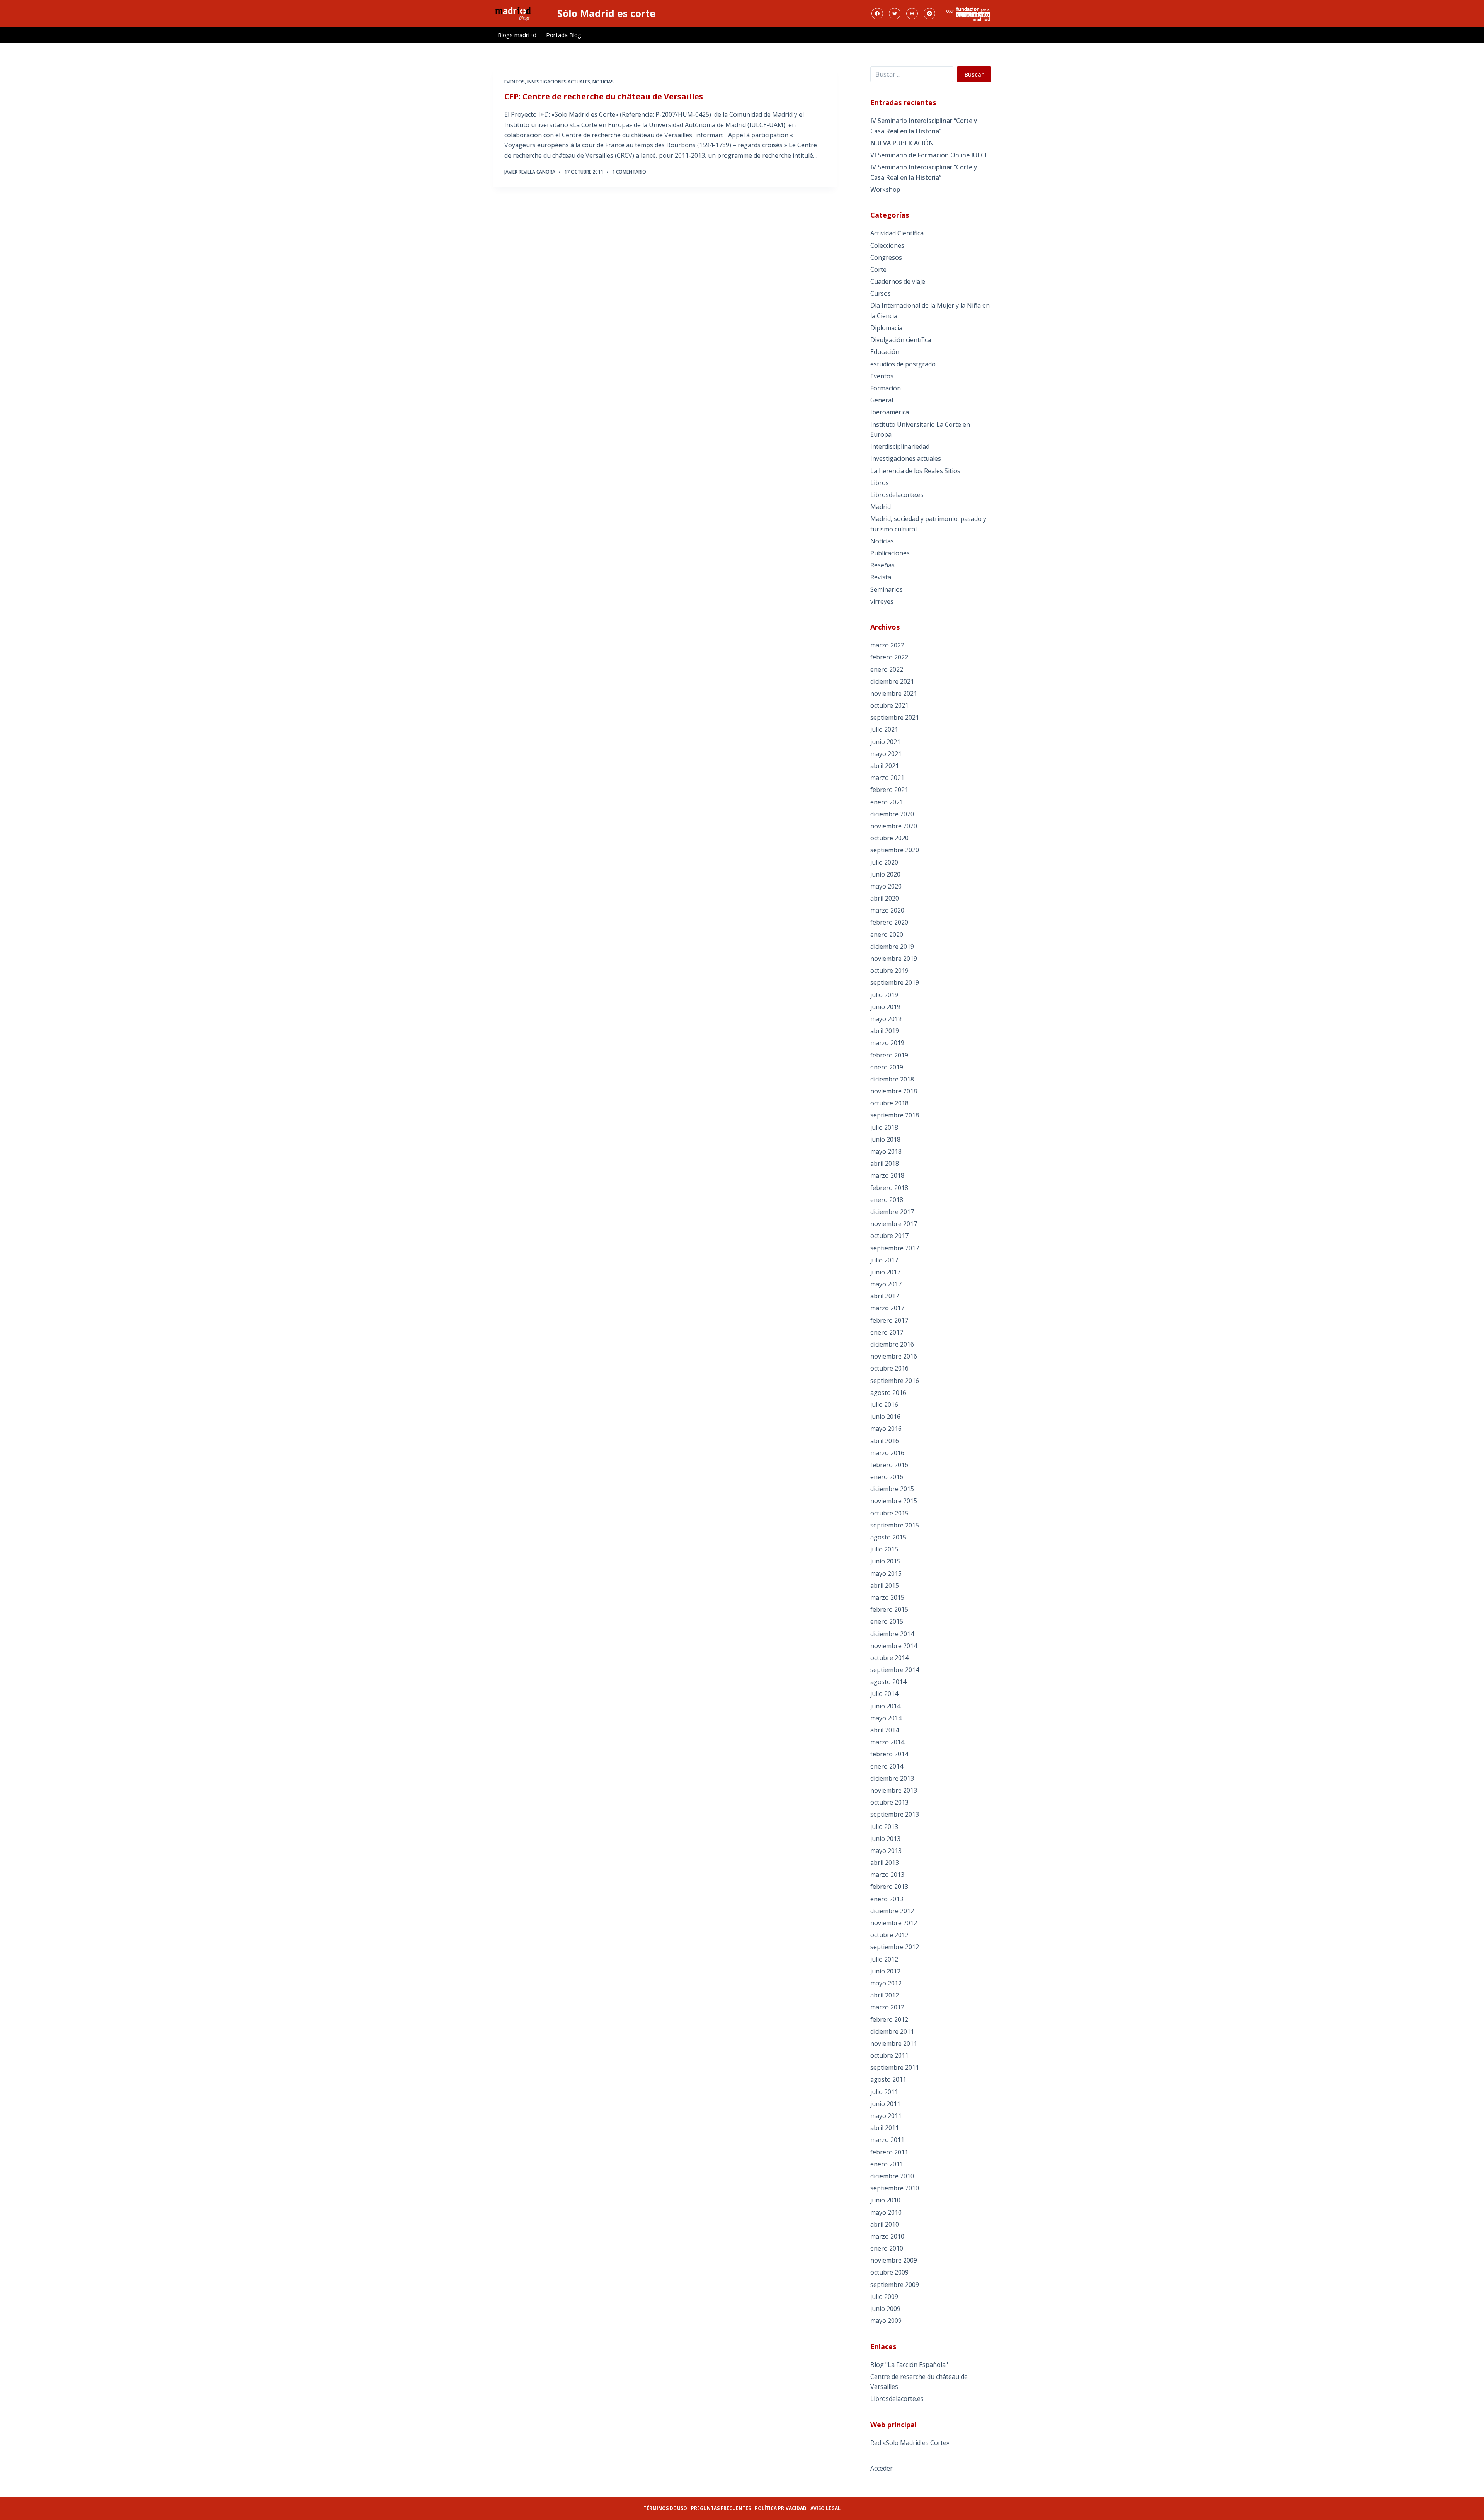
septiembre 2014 (895, 1670)
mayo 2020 (886, 886)
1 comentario (629, 172)
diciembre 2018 (892, 1079)
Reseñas (882, 565)
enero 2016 (887, 1477)
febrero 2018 (889, 1188)
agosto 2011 (888, 2079)
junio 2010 (885, 2200)
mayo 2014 (886, 1718)
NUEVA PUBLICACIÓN (902, 143)
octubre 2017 (889, 1236)
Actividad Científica (897, 233)
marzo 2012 (887, 2007)
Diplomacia (886, 328)
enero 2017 (887, 1332)
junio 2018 (885, 1139)
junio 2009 (885, 2309)
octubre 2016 (889, 1368)
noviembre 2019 (894, 959)
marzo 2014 (887, 1742)
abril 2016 (885, 1441)
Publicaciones (890, 553)
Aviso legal (825, 2508)
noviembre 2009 (894, 2260)
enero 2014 (887, 1766)
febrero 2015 (889, 1609)
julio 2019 (884, 995)
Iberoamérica (890, 412)
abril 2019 (885, 1031)
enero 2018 (887, 1200)
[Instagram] (929, 14)
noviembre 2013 (894, 1790)
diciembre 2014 (892, 1634)
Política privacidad (781, 2508)
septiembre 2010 (895, 2188)
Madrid (881, 507)
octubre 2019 (889, 971)
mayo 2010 (886, 2212)
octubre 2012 (889, 1935)
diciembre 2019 (892, 947)
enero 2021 (887, 802)
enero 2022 (887, 669)
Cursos (881, 293)
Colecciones (887, 245)
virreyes (882, 601)
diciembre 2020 (892, 814)
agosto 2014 (888, 1682)
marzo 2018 (887, 1175)
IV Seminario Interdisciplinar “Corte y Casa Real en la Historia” (924, 126)
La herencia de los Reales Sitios (915, 471)
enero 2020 (887, 935)
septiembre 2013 (895, 1814)
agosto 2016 (888, 1393)
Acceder (882, 2468)
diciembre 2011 (892, 2031)
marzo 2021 (887, 778)
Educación (885, 352)
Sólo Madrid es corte (606, 13)
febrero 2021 (889, 790)
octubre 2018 (889, 1103)
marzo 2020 (887, 910)
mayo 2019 (886, 1019)
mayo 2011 (886, 2116)
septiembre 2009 (895, 2285)
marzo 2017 (887, 1308)
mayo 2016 (886, 1429)
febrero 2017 (889, 1320)
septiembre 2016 (895, 1381)
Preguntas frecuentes (721, 2508)
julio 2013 (884, 1827)
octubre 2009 (889, 2272)
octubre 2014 (889, 1658)
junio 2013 (885, 1839)
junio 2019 (885, 1007)
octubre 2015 (889, 1513)
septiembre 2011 (895, 2067)
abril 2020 (885, 898)
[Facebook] (877, 14)
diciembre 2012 (892, 1911)
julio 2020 (884, 862)
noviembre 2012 (894, 1923)
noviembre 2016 (894, 1356)
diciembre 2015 (892, 1489)
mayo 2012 (886, 1983)
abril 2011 (885, 2128)
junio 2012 (885, 1971)
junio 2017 (885, 1272)
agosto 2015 (888, 1537)
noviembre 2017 (894, 1224)
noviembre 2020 (894, 826)
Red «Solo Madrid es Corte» (910, 2443)
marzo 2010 (887, 2236)
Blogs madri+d (517, 35)
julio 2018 (884, 1127)
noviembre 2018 (894, 1091)
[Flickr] (912, 14)
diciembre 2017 (892, 1212)
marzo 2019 (887, 1043)
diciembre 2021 (892, 681)
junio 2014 (885, 1706)
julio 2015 (884, 1549)
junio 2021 (885, 742)
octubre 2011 (889, 2055)
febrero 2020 (889, 922)
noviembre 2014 (894, 1646)
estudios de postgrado (903, 364)
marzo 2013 (887, 1875)
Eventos (515, 82)
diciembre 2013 (892, 1778)
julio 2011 (884, 2092)
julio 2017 (884, 1260)
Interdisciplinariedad (900, 446)
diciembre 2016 (892, 1344)
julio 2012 (884, 1959)
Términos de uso (665, 2508)
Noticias (603, 82)
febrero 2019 (889, 1055)
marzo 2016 (887, 1453)
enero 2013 (887, 1899)
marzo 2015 (887, 1597)
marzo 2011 (887, 2140)
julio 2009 (884, 2297)
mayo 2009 (886, 2321)
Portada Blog (564, 35)
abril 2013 (885, 1863)
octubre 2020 (889, 838)
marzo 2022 (887, 645)
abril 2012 (885, 1995)
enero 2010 (887, 2248)
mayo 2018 (886, 1151)
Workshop (885, 189)
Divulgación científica (901, 340)
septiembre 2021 (895, 717)
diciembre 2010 (892, 2176)
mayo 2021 (886, 754)
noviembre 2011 (894, 2043)
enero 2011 (887, 2164)
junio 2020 (885, 874)
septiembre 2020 (895, 850)
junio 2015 (885, 1561)
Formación (886, 388)
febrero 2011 (889, 2152)
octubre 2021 (889, 705)
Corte (878, 269)
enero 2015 (887, 1621)
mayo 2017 (886, 1284)
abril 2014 (885, 1730)
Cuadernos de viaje (898, 281)
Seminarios (887, 589)
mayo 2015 (886, 1573)
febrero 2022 (889, 657)
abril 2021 (885, 766)
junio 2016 (885, 1417)
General (882, 400)
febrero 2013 (889, 1887)
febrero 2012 (889, 2019)
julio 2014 (884, 1694)
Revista (881, 577)
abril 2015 (885, 1585)
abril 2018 (885, 1163)
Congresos (886, 257)
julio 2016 (884, 1405)
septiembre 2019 (895, 982)
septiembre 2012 (895, 1947)
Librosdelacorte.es (897, 495)
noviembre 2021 (894, 693)
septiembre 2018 (895, 1115)
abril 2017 (885, 1296)
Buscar (974, 74)
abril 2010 (885, 2224)
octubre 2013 (889, 1802)
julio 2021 (884, 729)
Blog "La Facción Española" (909, 2365)
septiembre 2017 (895, 1248)
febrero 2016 (889, 1465)
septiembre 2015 (895, 1525)
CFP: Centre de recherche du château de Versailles (604, 96)
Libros (880, 483)
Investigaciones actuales (559, 82)
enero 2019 (887, 1067)
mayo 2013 (886, 1851)
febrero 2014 (889, 1754)
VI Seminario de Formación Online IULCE (929, 155)
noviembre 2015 (894, 1501)
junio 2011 (885, 2104)
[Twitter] (895, 14)
